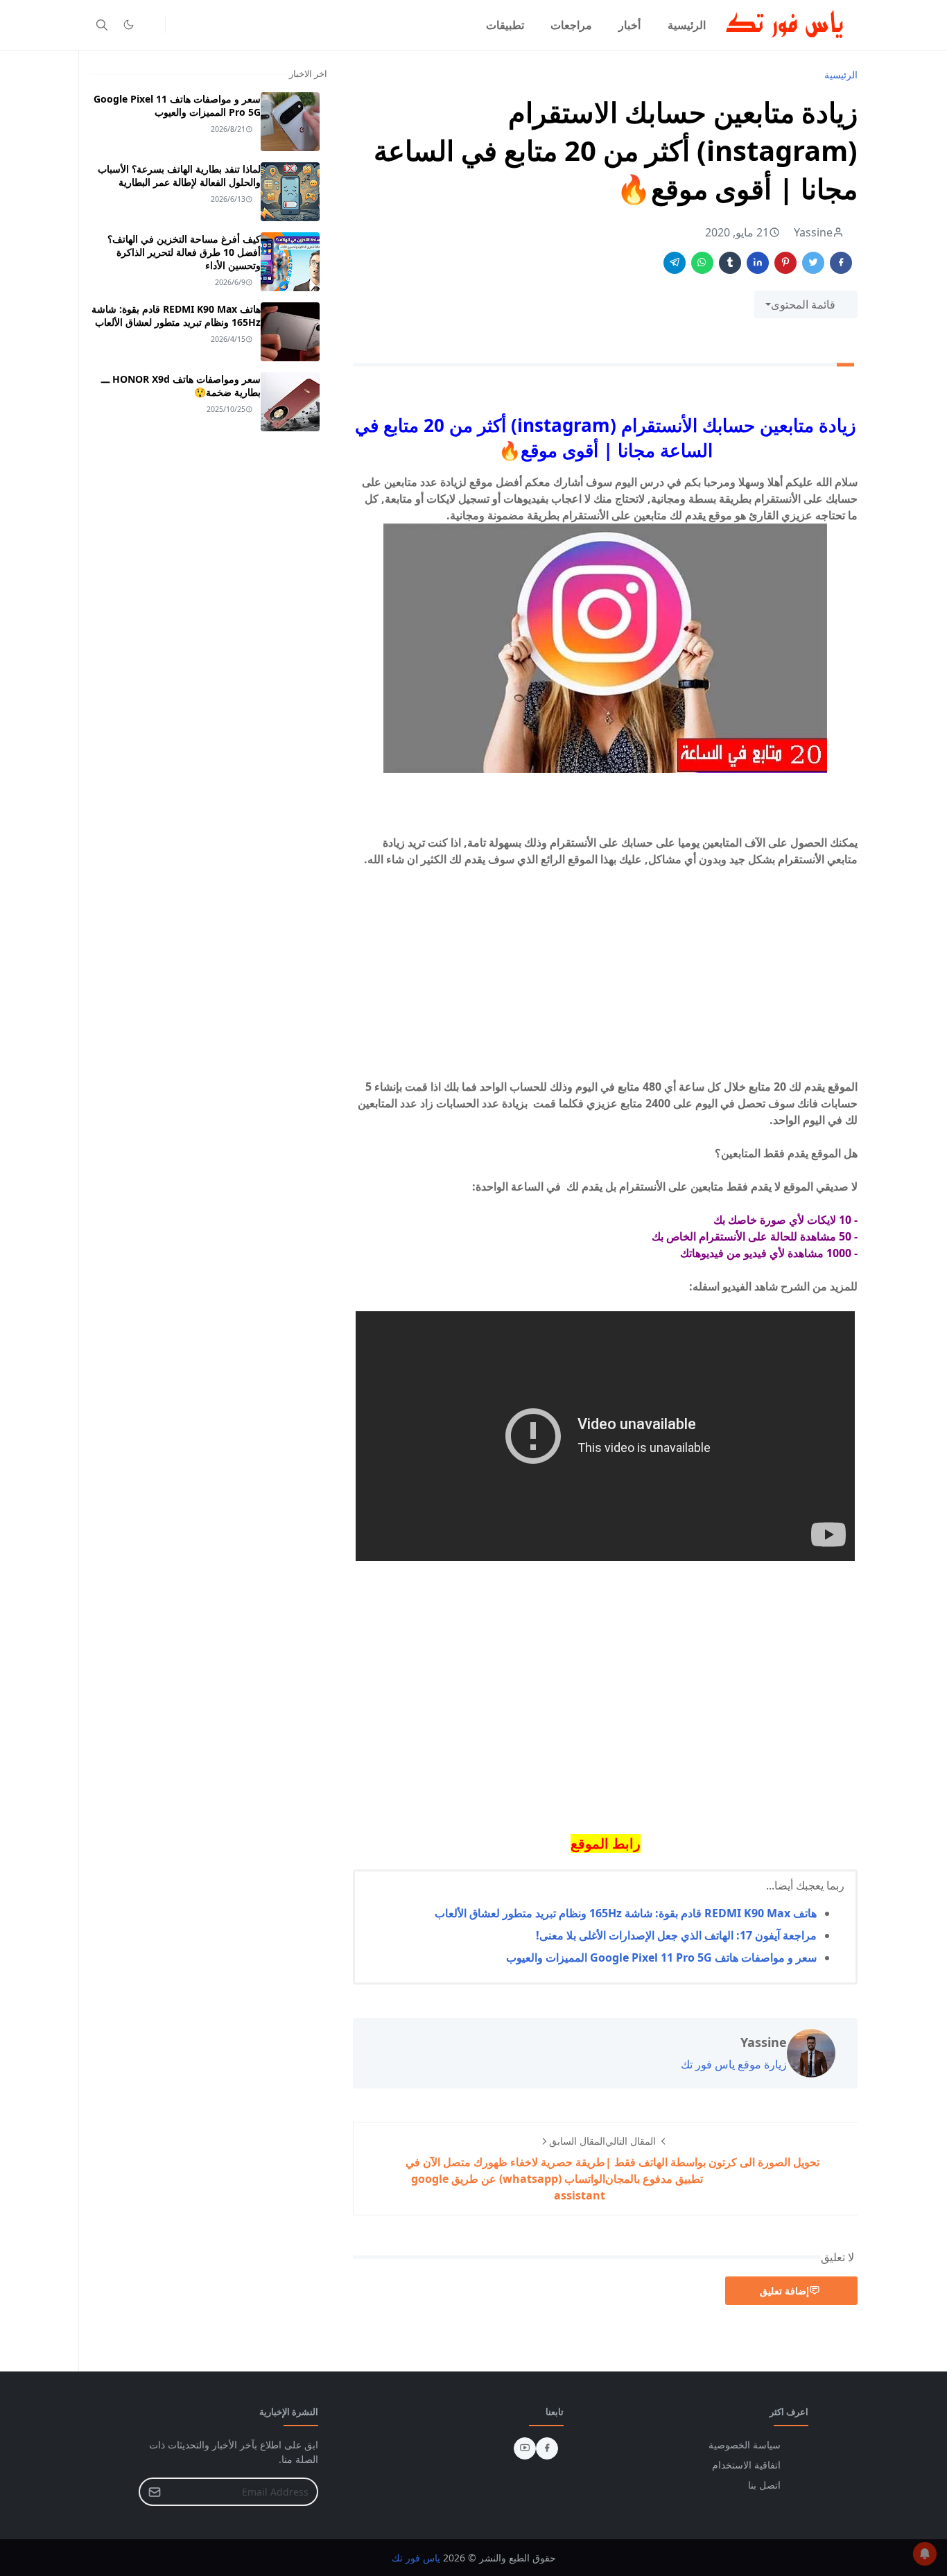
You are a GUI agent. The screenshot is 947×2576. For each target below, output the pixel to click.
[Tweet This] (813, 263)
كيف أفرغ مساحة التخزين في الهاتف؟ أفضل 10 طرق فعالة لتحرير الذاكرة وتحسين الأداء (184, 252)
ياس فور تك (416, 2558)
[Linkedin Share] (758, 263)
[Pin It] (785, 263)
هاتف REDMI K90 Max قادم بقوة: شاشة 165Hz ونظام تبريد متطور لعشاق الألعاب (626, 1913)
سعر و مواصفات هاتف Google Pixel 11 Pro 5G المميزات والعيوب (661, 1957)
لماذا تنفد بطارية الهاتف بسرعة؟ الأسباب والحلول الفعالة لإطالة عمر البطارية (179, 175)
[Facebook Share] (841, 263)
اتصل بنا (764, 2485)
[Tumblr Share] (730, 263)
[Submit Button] (155, 2492)
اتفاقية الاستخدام (746, 2465)
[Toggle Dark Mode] (129, 25)
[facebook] (547, 2448)
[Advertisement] (605, 981)
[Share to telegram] (675, 263)
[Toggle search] (102, 25)
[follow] (151, 25)
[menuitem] (687, 25)
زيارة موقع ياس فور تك (734, 2064)
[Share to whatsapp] (702, 263)
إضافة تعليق (784, 2291)
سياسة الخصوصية (745, 2445)
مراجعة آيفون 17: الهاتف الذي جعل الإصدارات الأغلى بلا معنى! (676, 1935)
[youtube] (525, 2448)
